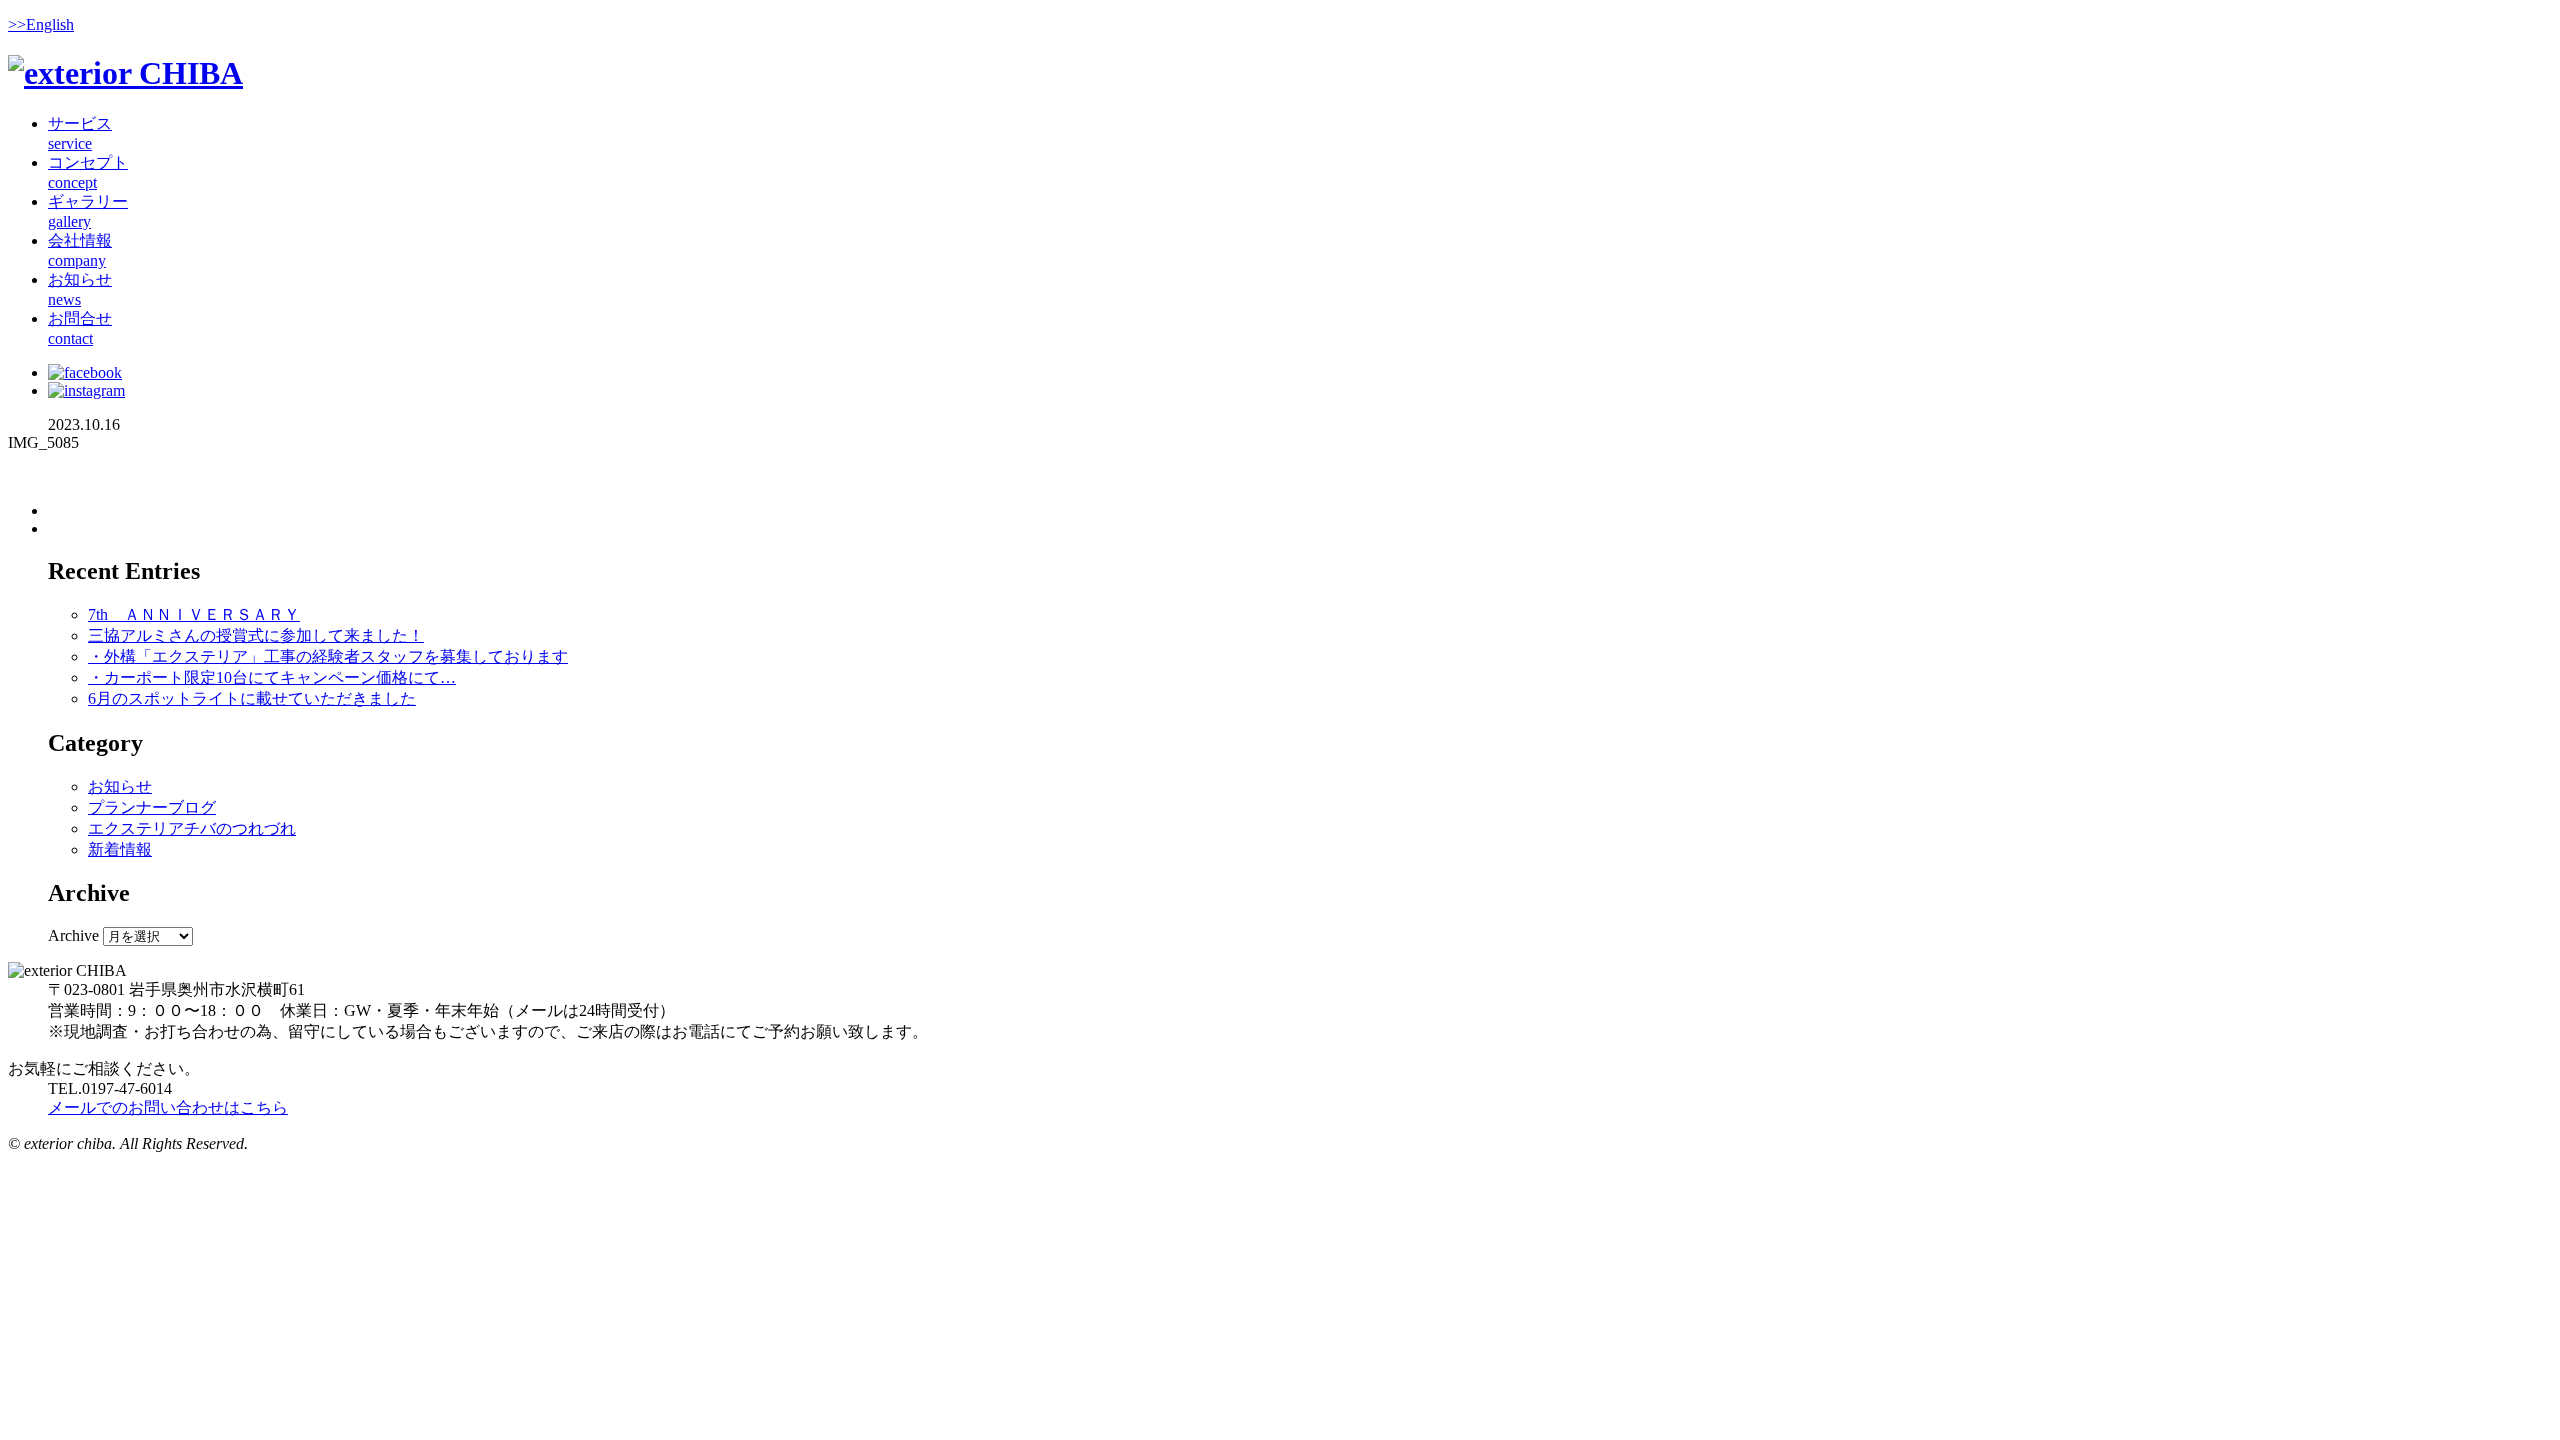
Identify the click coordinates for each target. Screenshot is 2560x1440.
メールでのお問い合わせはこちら (168, 1107)
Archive (73, 935)
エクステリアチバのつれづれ (192, 828)
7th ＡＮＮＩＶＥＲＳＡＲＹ (194, 614)
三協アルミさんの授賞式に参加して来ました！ (256, 635)
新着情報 (120, 849)
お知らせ (120, 786)
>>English (41, 24)
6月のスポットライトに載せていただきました (252, 698)
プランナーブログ (152, 807)
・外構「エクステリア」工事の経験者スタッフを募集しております (328, 656)
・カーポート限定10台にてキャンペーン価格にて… (272, 677)
